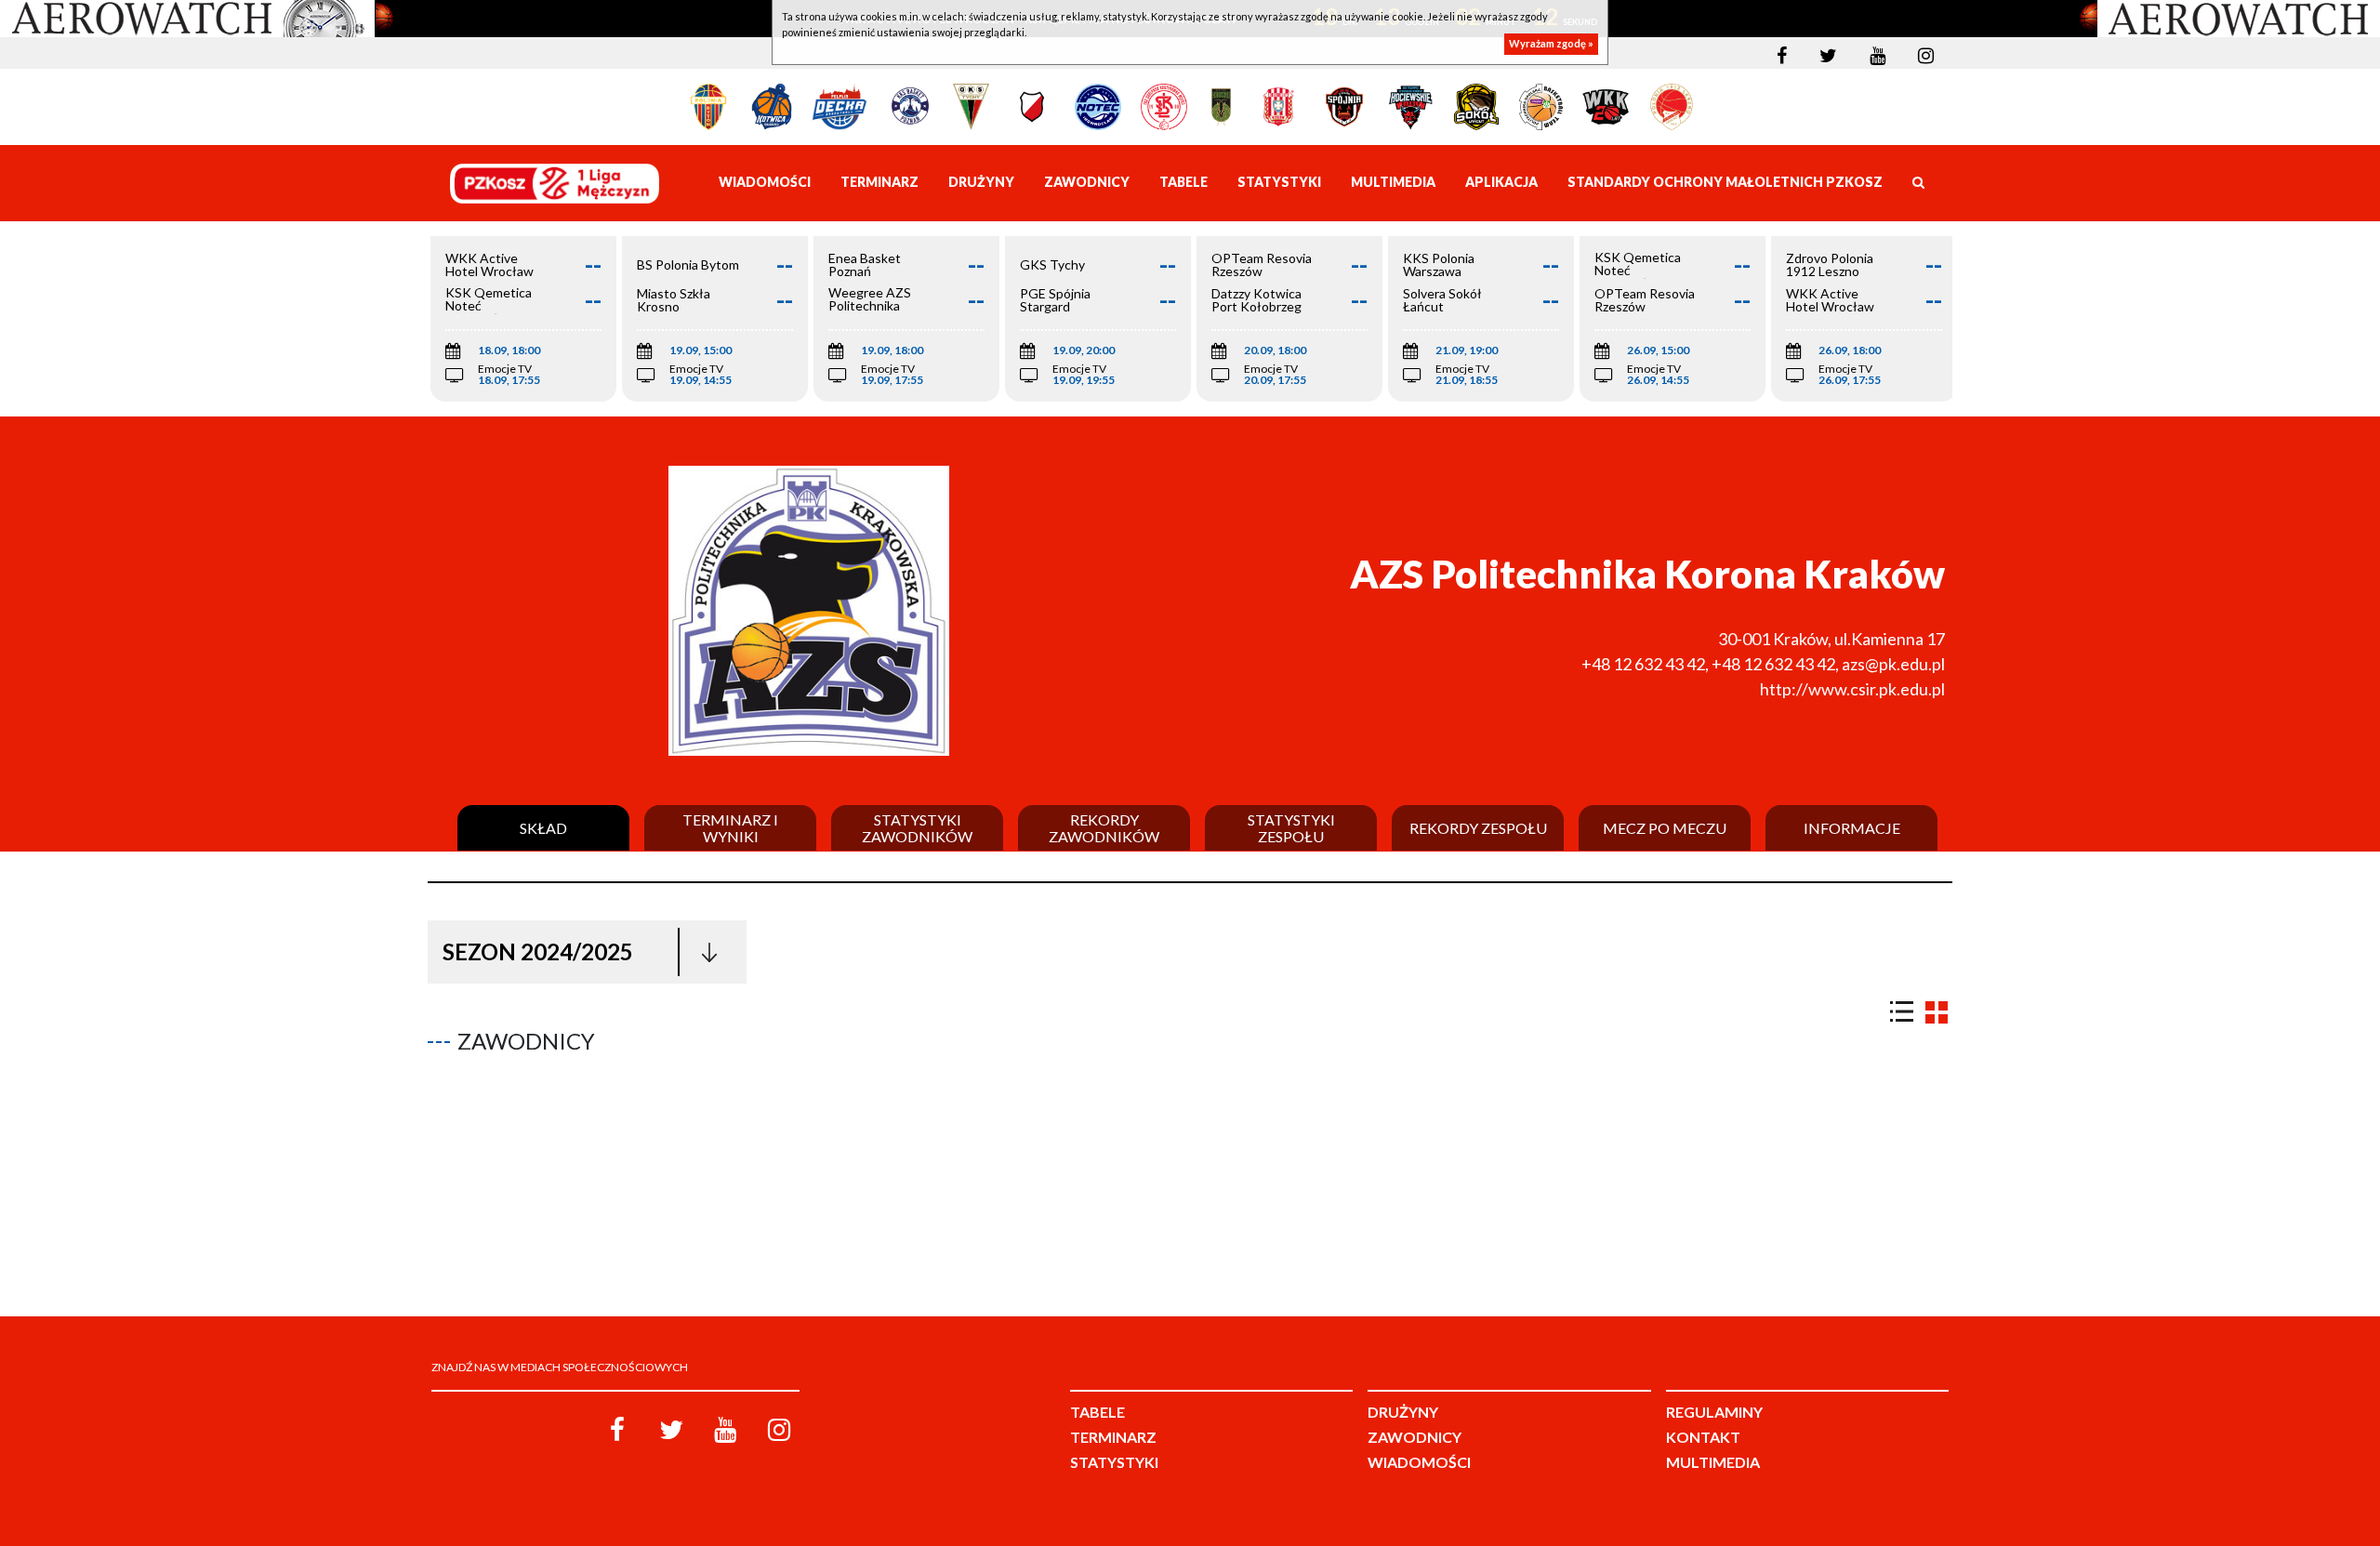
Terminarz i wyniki (730, 828)
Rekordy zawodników (1104, 828)
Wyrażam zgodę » (1551, 44)
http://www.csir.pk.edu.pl (1852, 689)
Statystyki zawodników (917, 828)
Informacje (1852, 828)
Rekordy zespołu (1478, 828)
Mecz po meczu (1665, 828)
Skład (543, 828)
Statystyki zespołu (1291, 828)
